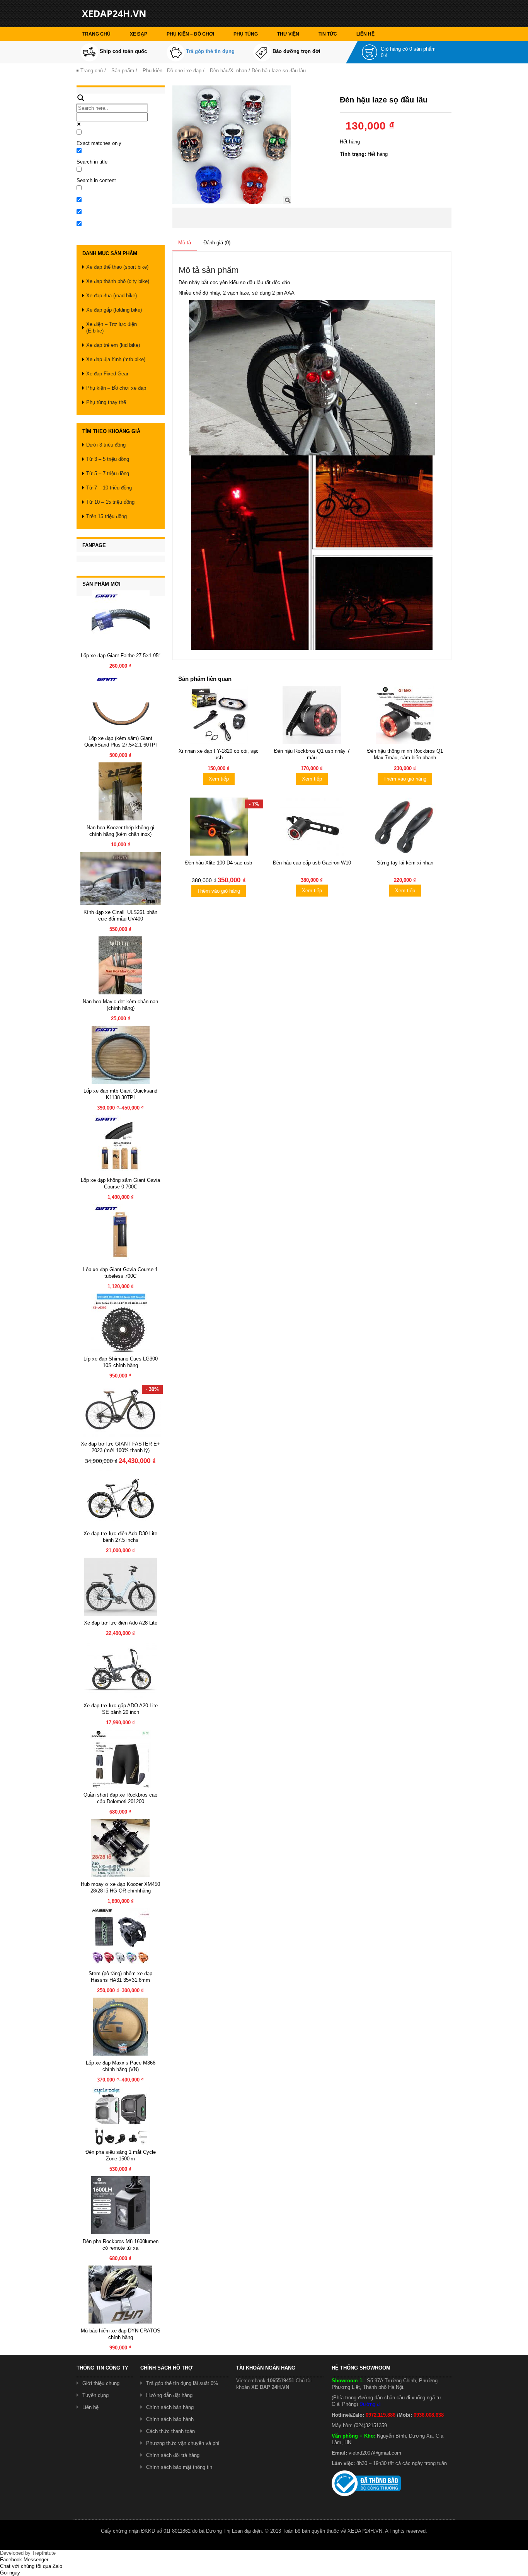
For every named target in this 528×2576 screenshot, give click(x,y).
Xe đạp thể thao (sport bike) (117, 267)
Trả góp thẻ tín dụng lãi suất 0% (182, 2383)
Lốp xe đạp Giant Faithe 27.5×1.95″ (121, 656)
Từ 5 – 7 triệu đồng (108, 473)
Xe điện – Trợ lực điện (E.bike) (112, 327)
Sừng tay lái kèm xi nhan (405, 863)
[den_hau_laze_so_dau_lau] (232, 144)
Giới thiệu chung (101, 2383)
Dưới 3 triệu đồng (106, 445)
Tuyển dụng (95, 2395)
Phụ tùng (246, 34)
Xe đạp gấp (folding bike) (114, 310)
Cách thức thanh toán (170, 2431)
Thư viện (288, 34)
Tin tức (328, 34)
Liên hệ (365, 34)
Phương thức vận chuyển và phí (183, 2443)
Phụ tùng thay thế (106, 402)
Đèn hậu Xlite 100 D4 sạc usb (219, 863)
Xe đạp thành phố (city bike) (118, 281)
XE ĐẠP (139, 34)
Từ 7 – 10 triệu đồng (109, 488)
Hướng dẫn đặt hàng (169, 2395)
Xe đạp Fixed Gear (107, 374)
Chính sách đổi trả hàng (173, 2455)
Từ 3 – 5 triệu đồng (108, 459)
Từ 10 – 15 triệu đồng (110, 502)
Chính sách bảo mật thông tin (179, 2467)
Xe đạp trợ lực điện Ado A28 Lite (121, 1623)
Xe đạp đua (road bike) (112, 296)
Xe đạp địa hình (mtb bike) (116, 359)
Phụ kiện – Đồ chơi (190, 34)
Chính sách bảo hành (170, 2419)
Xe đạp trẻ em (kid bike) (113, 345)
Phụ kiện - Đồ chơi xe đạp (172, 71)
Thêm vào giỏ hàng (405, 779)
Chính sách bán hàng (170, 2407)
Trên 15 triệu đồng (106, 516)
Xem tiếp (219, 779)
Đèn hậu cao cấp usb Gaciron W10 (312, 863)
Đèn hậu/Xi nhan (228, 71)
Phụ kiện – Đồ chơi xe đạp (116, 388)
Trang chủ (96, 34)
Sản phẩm (123, 71)
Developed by (28, 2553)
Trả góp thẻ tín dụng (210, 51)
